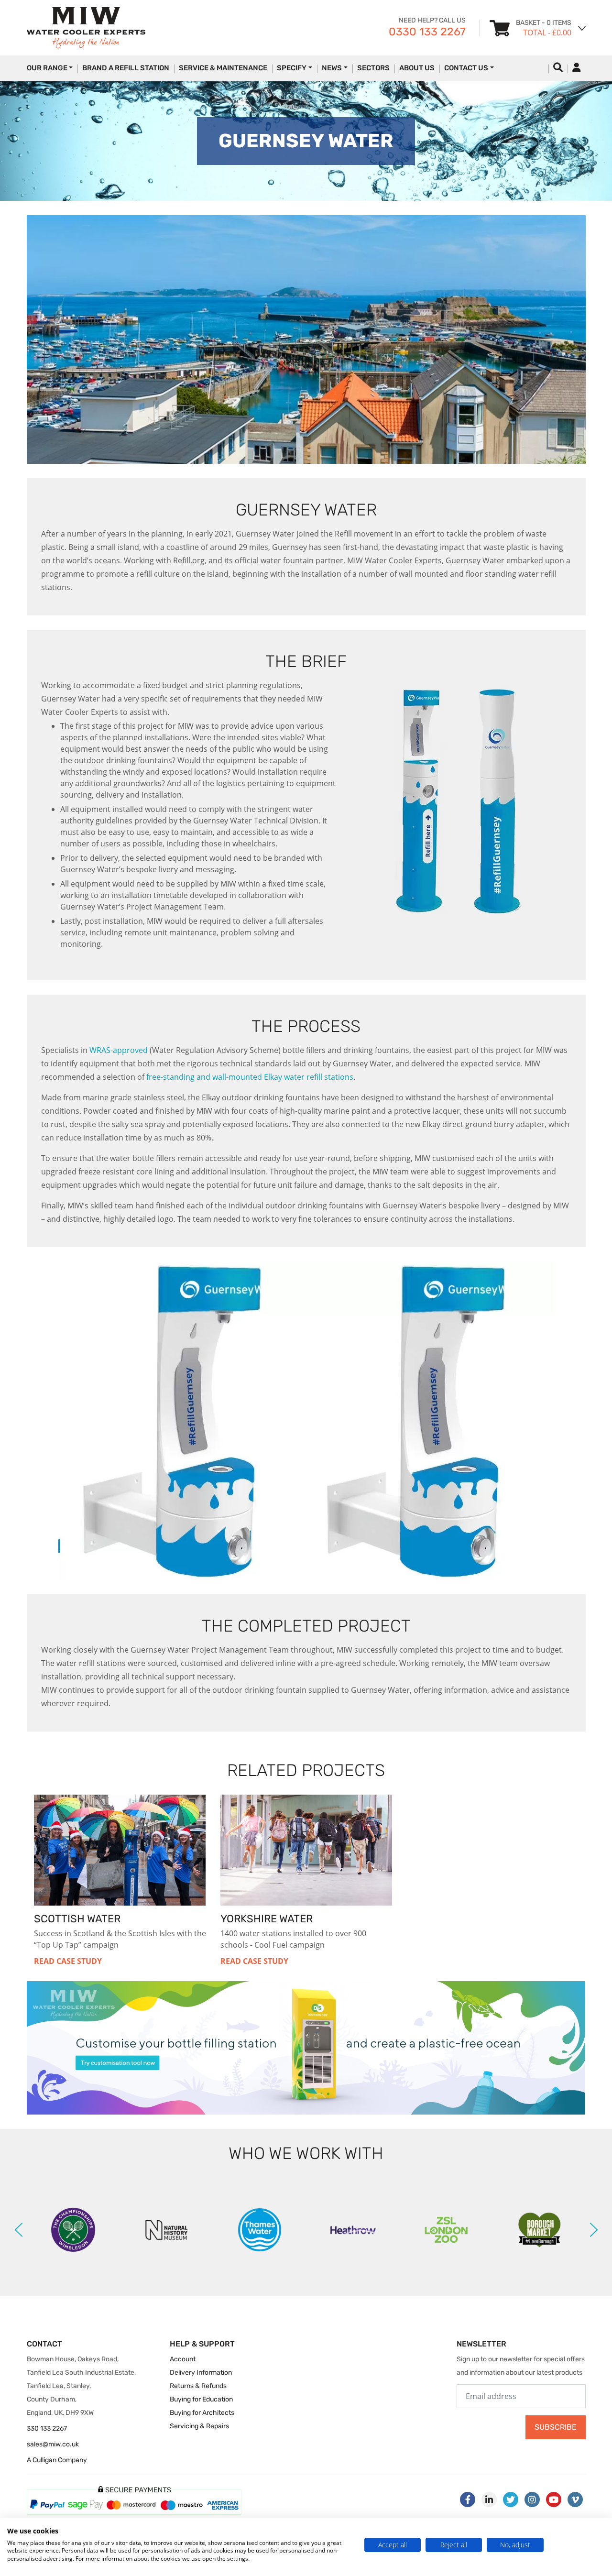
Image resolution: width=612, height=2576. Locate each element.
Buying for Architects (202, 2413)
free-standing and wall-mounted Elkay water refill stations (250, 1077)
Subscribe (556, 2427)
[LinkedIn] (489, 2499)
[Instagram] (532, 2499)
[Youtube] (554, 2499)
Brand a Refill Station (126, 68)
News (332, 68)
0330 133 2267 (427, 32)
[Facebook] (468, 2499)
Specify (292, 68)
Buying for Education (201, 2399)
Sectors (373, 68)
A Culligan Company (57, 2460)
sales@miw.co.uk (53, 2444)
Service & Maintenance (223, 68)
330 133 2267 (47, 2428)
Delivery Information (201, 2373)
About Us (417, 68)
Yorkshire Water (267, 1919)
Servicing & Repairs (199, 2426)
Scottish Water (77, 1919)
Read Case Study (68, 1961)
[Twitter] (511, 2499)
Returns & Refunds (198, 2386)
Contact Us (466, 68)
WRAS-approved (119, 1050)
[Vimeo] (575, 2499)
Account (183, 2359)
